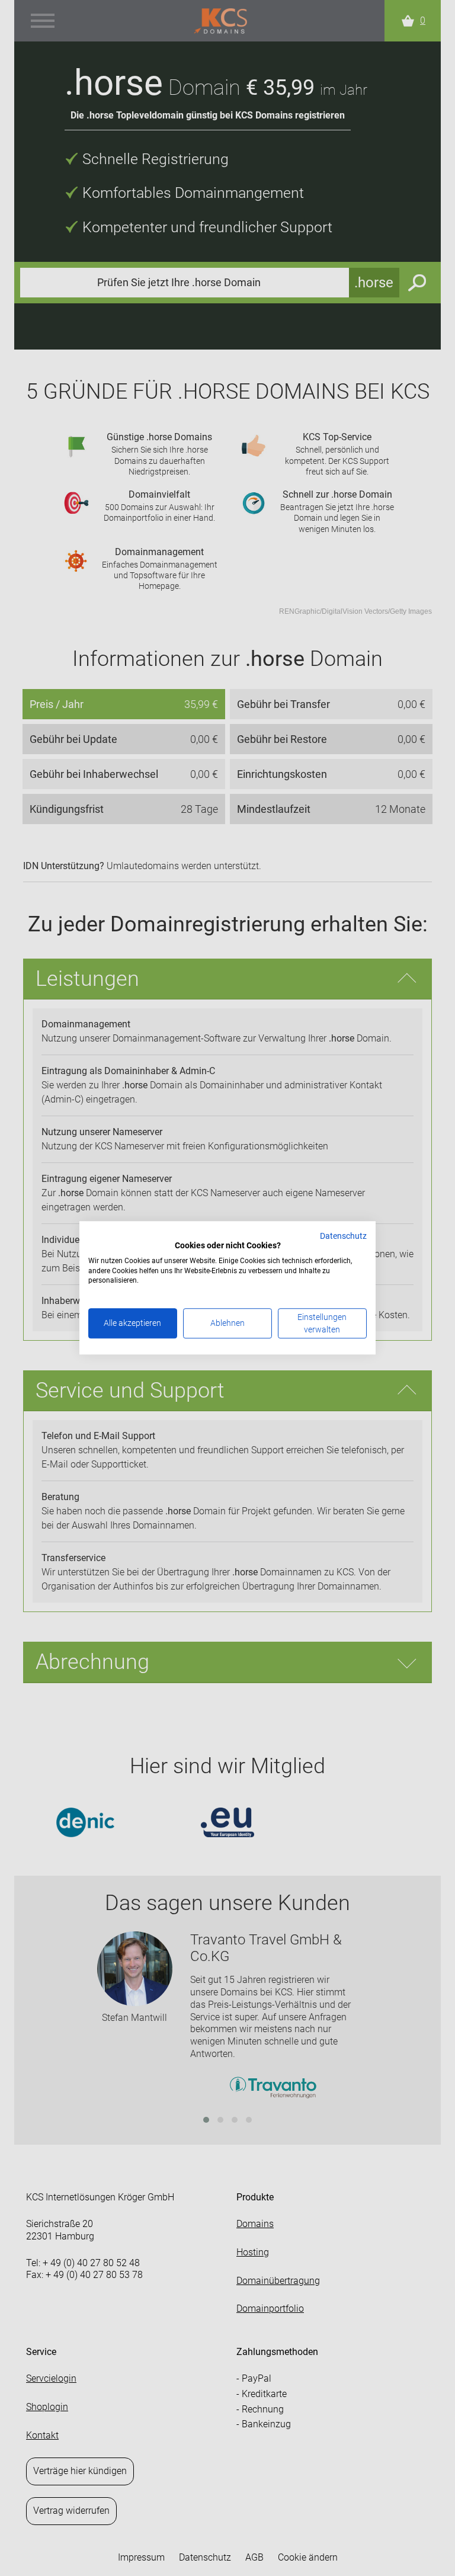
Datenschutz (343, 1236)
